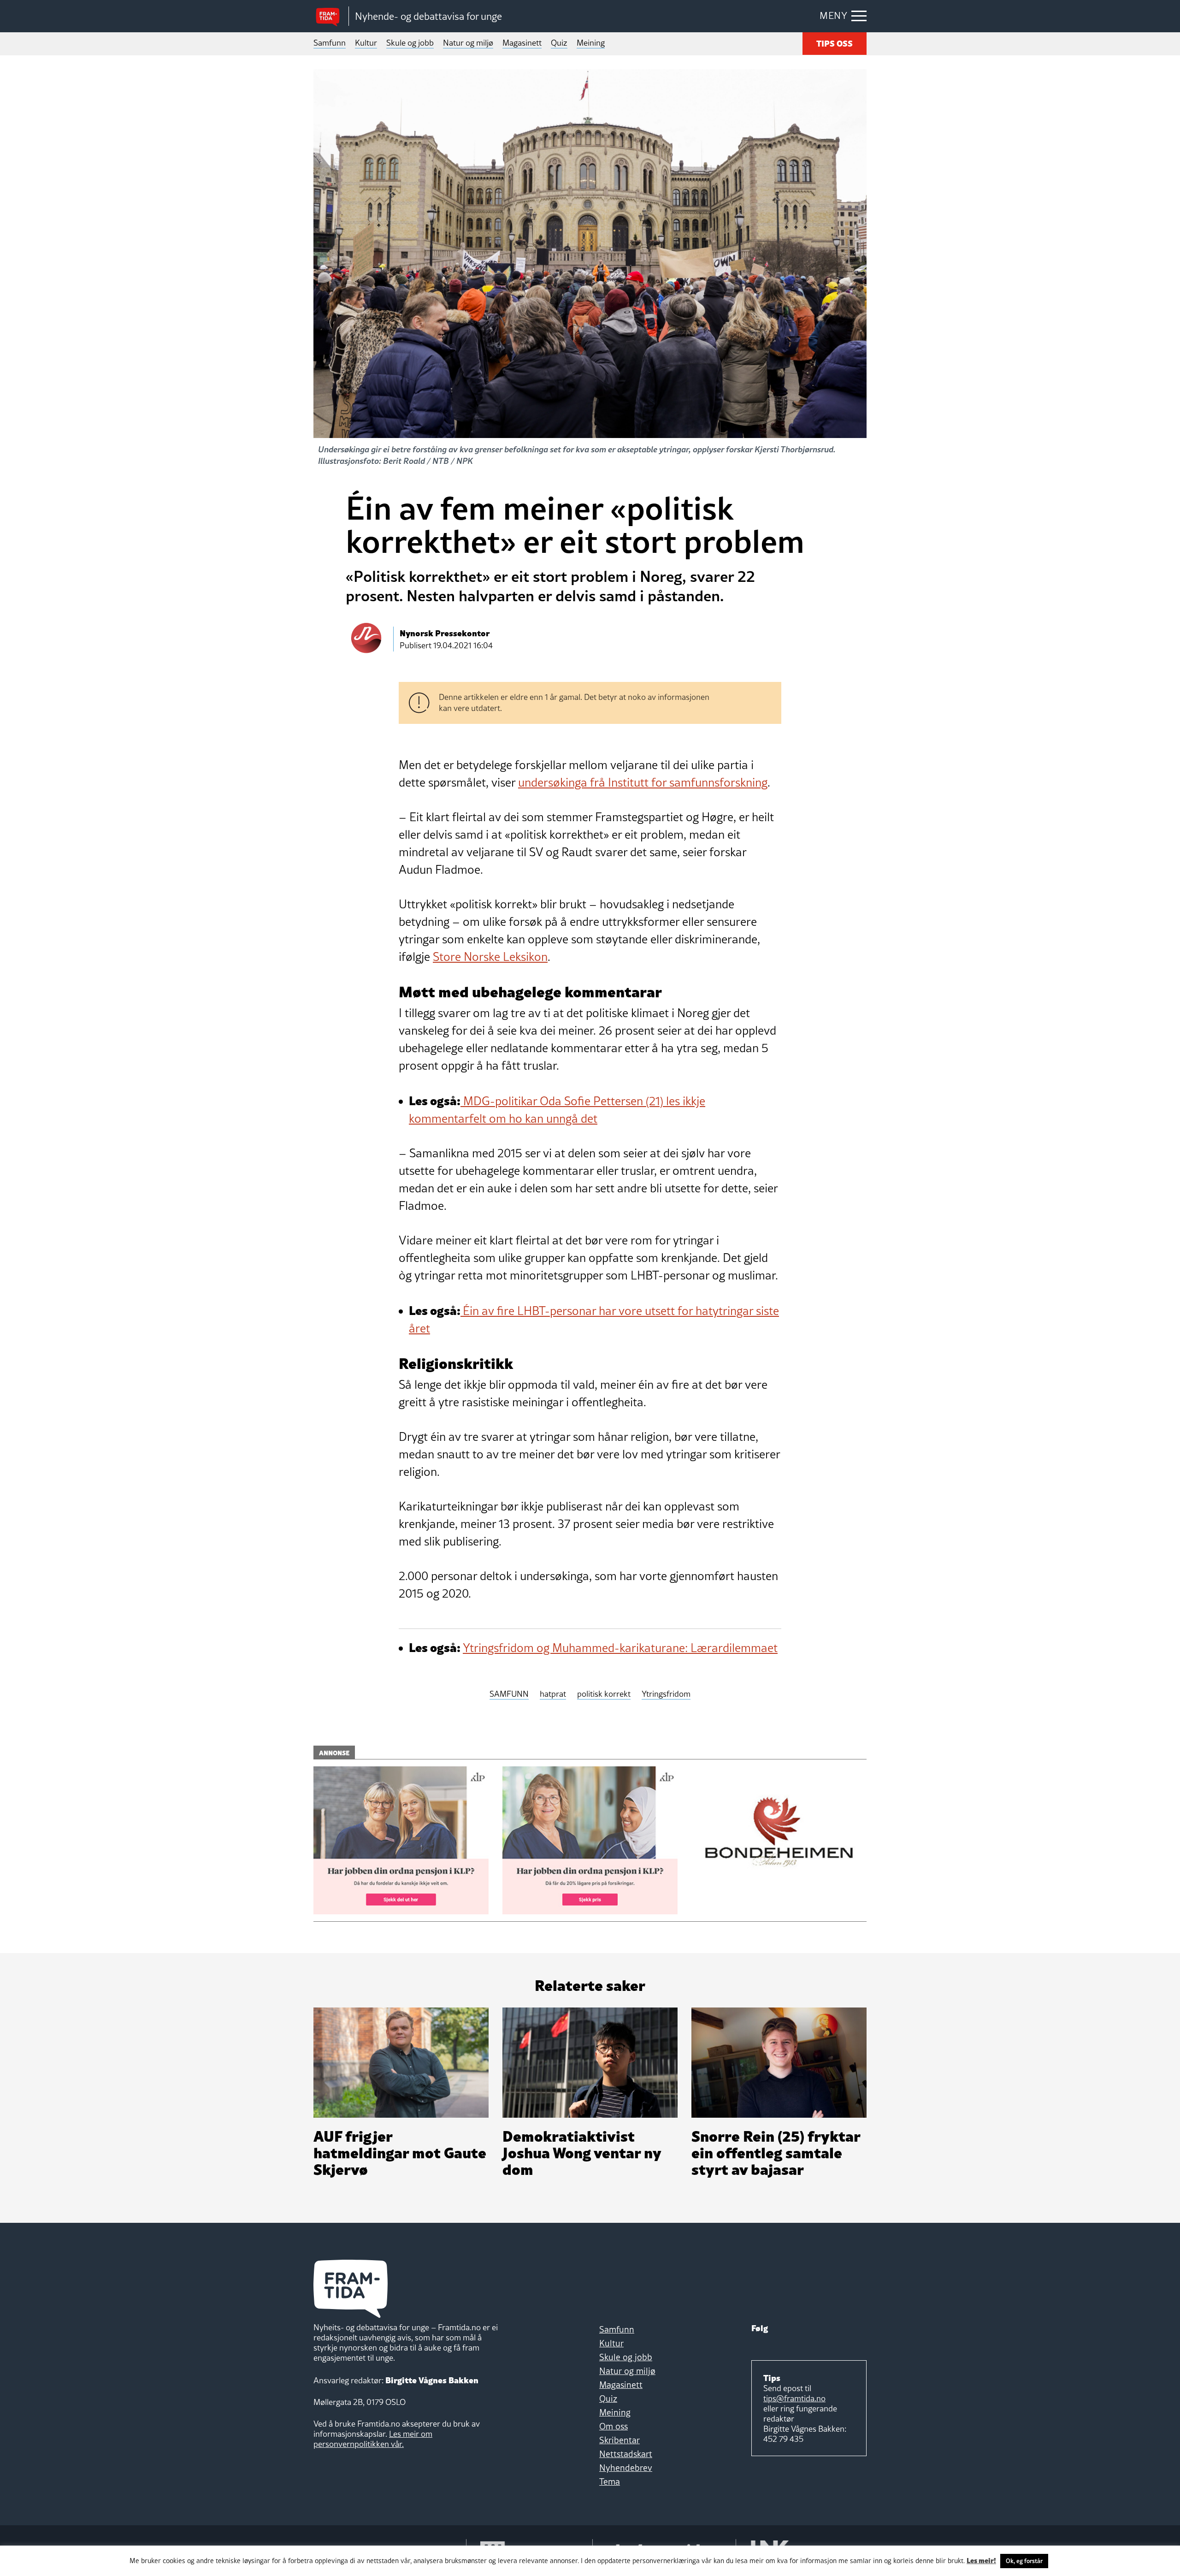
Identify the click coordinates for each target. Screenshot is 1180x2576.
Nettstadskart (626, 2454)
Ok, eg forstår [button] (1024, 2561)
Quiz (559, 43)
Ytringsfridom (666, 1694)
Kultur (366, 43)
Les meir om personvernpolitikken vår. (373, 2439)
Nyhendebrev (626, 2468)
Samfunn (330, 43)
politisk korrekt (604, 1694)
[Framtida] (331, 16)
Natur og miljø (468, 43)
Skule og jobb (410, 43)
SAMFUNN (509, 1694)
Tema (610, 2481)
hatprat (553, 1694)
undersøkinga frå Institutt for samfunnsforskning (643, 782)
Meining (591, 43)
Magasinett (522, 43)
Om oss (614, 2426)
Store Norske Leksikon (490, 957)
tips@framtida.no (794, 2398)
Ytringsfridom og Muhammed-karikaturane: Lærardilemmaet (620, 1648)
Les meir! (981, 2560)
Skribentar (619, 2440)
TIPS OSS (835, 43)
